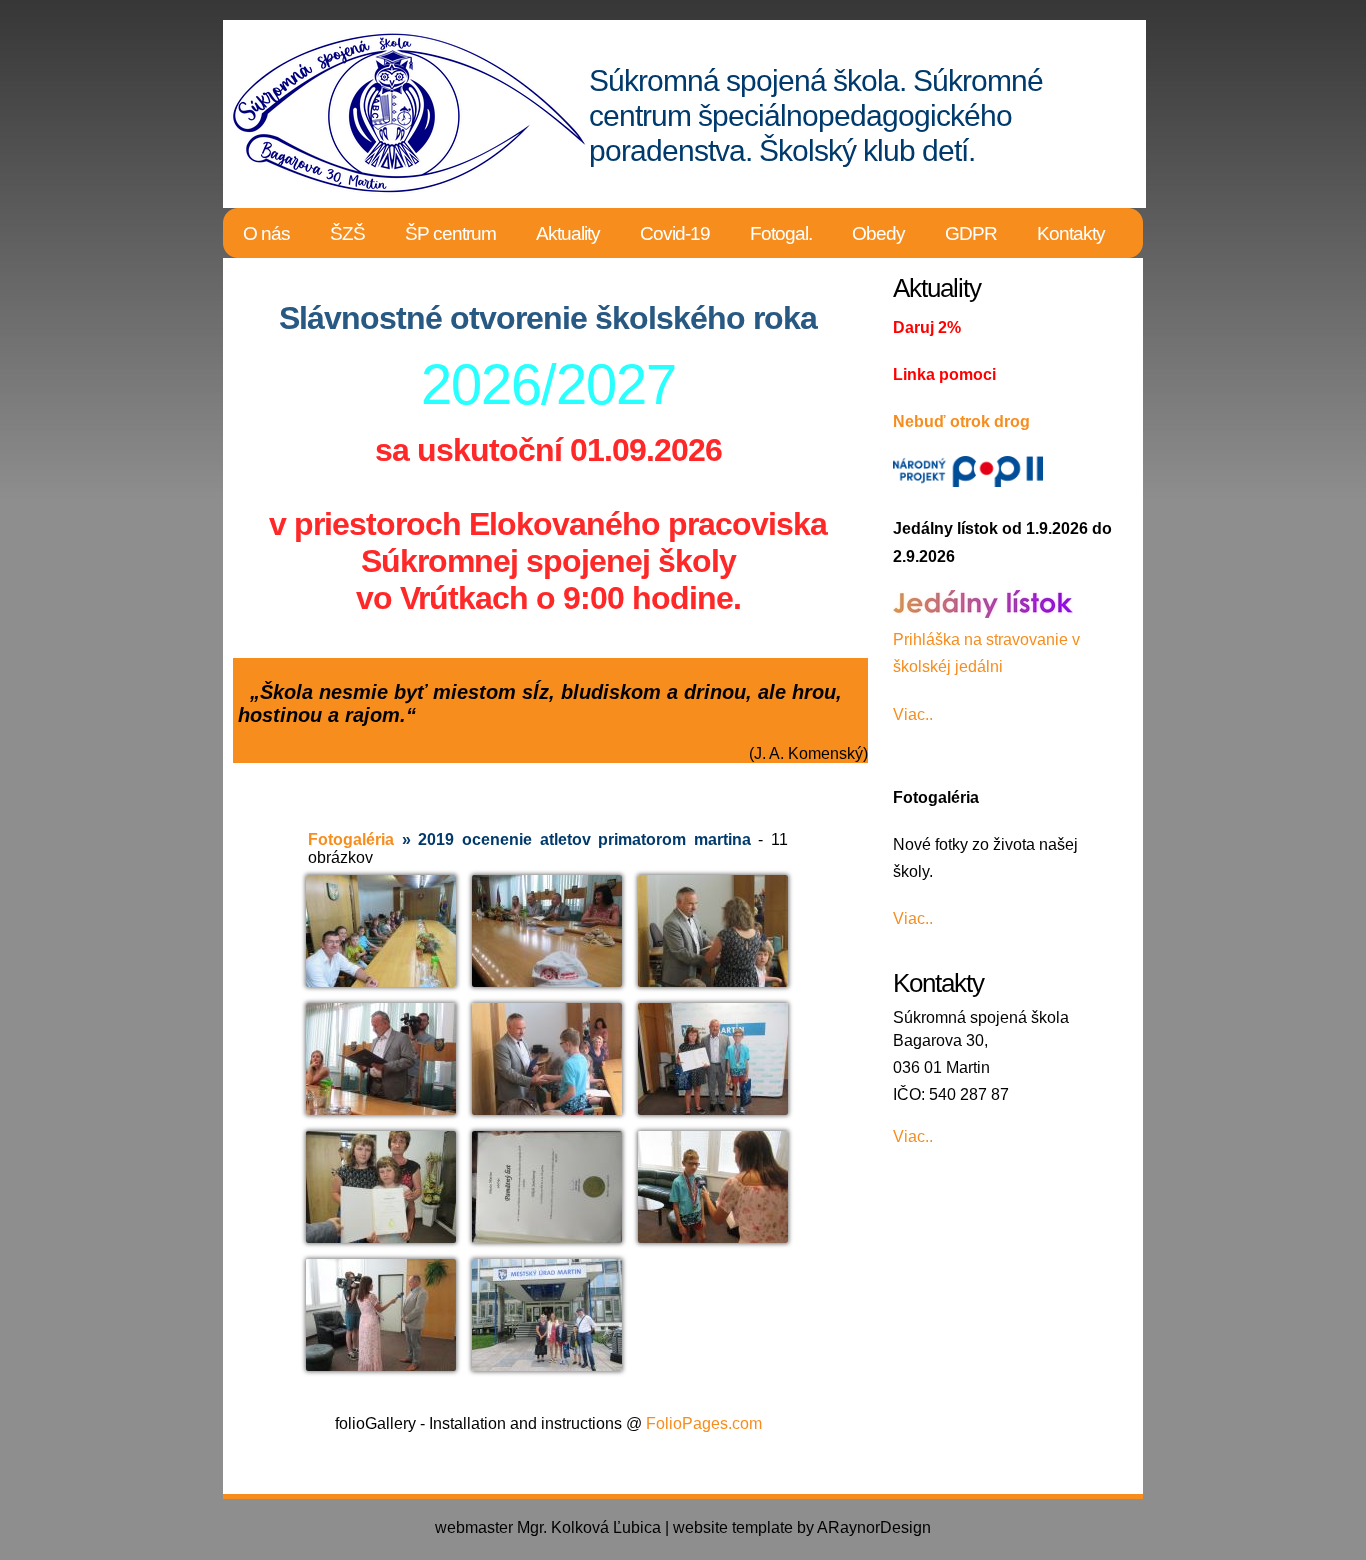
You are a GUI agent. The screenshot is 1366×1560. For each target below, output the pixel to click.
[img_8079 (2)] (713, 1190)
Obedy (878, 233)
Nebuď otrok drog (961, 421)
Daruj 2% (927, 327)
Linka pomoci (944, 374)
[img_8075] (381, 1187)
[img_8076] (547, 1187)
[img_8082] (547, 1315)
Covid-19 (675, 233)
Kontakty (1071, 233)
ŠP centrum (450, 233)
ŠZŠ (347, 233)
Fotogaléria (351, 839)
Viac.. (913, 714)
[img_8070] (547, 1059)
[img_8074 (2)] (713, 1064)
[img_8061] (381, 931)
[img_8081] (381, 1315)
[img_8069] (381, 1059)
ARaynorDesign (874, 1527)
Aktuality (568, 233)
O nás (266, 233)
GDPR (971, 233)
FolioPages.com (704, 1423)
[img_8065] (713, 931)
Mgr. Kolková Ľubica (589, 1527)
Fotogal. (781, 233)
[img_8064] (547, 931)
